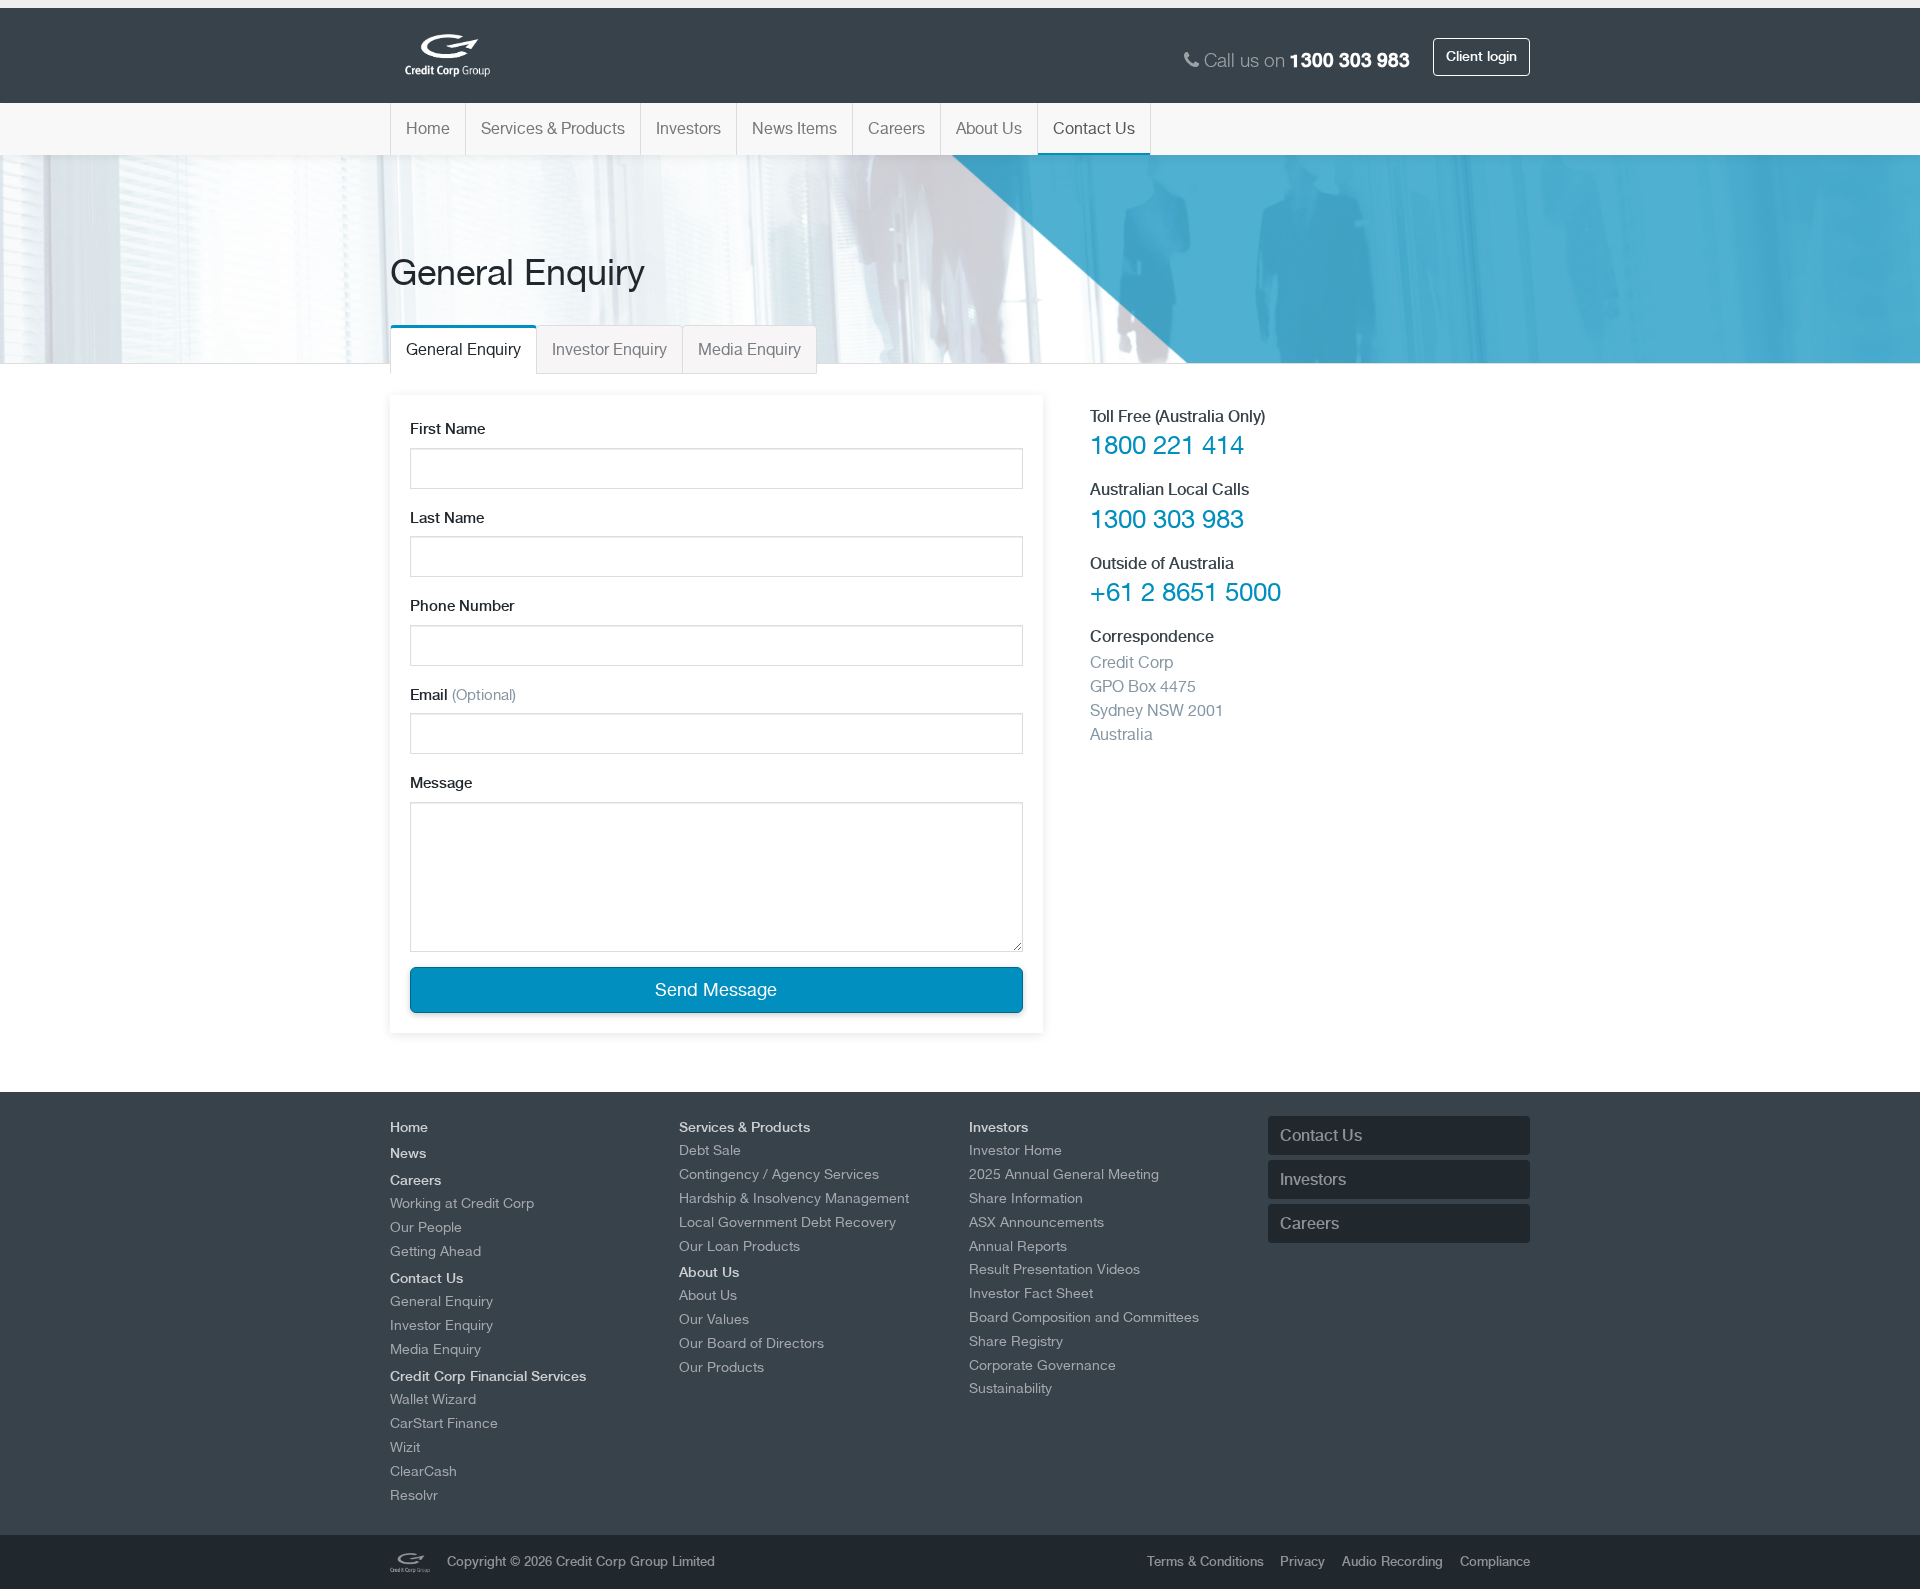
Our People (426, 1227)
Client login (1481, 56)
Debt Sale (710, 1150)
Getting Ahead (435, 1251)
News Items (794, 128)
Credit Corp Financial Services (488, 1376)
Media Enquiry (749, 349)
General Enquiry (463, 349)
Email (463, 695)
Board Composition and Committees (1084, 1317)
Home (428, 128)
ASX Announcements (1036, 1222)
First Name (447, 429)
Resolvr (414, 1495)
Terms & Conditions (1205, 1561)
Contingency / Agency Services (779, 1174)
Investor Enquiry (609, 349)
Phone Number (462, 606)
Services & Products (553, 128)
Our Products (721, 1367)
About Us (989, 128)
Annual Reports (1018, 1246)
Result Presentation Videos (1054, 1269)
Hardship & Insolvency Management (794, 1198)
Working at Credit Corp (462, 1203)
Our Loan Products (739, 1246)
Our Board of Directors (751, 1343)
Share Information (1026, 1198)
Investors (688, 128)
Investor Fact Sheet (1031, 1293)
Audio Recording (1392, 1561)
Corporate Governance (1042, 1365)
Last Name (447, 518)
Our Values (714, 1319)
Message (441, 783)
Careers (896, 128)
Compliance (1495, 1561)
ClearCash (423, 1471)
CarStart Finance (444, 1423)
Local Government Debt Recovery (787, 1222)
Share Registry (1016, 1341)
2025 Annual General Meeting (1064, 1174)
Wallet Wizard (433, 1399)
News (408, 1153)
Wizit (405, 1447)
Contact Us (1094, 128)
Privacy (1302, 1561)
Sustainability (1010, 1388)
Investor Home (1015, 1150)
